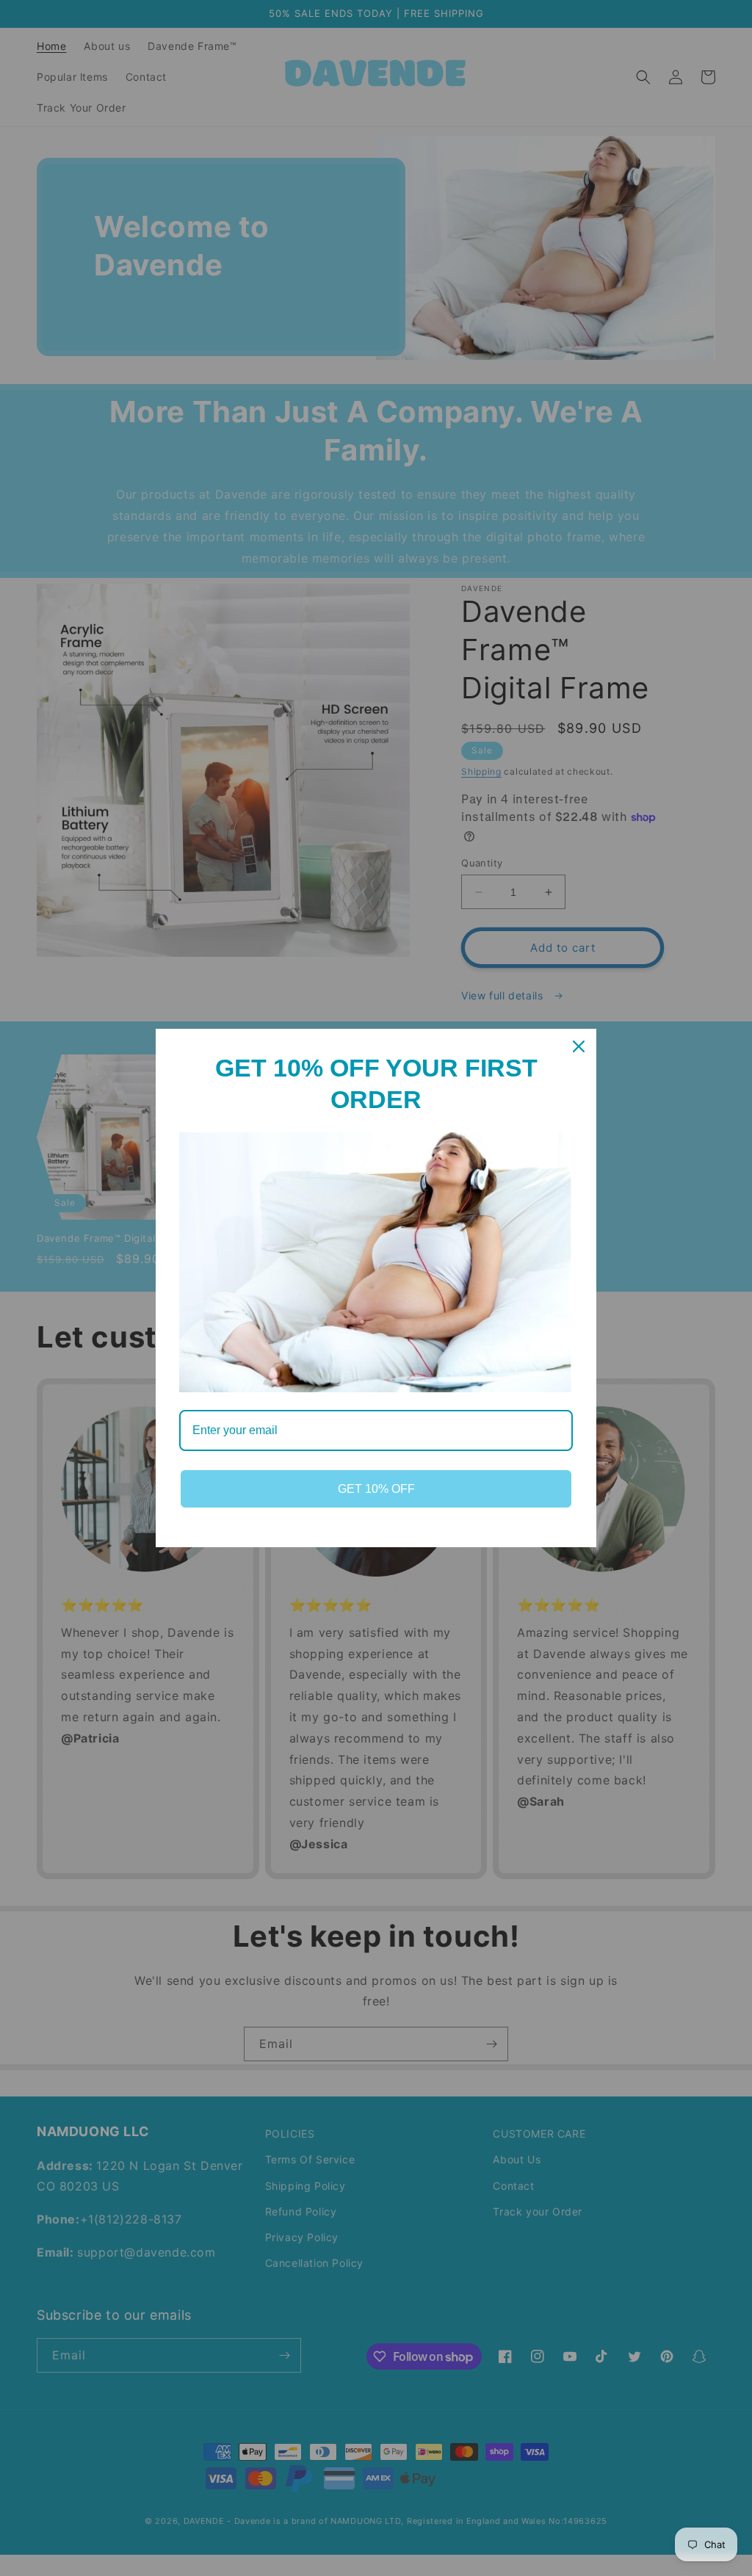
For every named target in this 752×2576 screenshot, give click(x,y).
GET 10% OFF (376, 1489)
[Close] (579, 1046)
